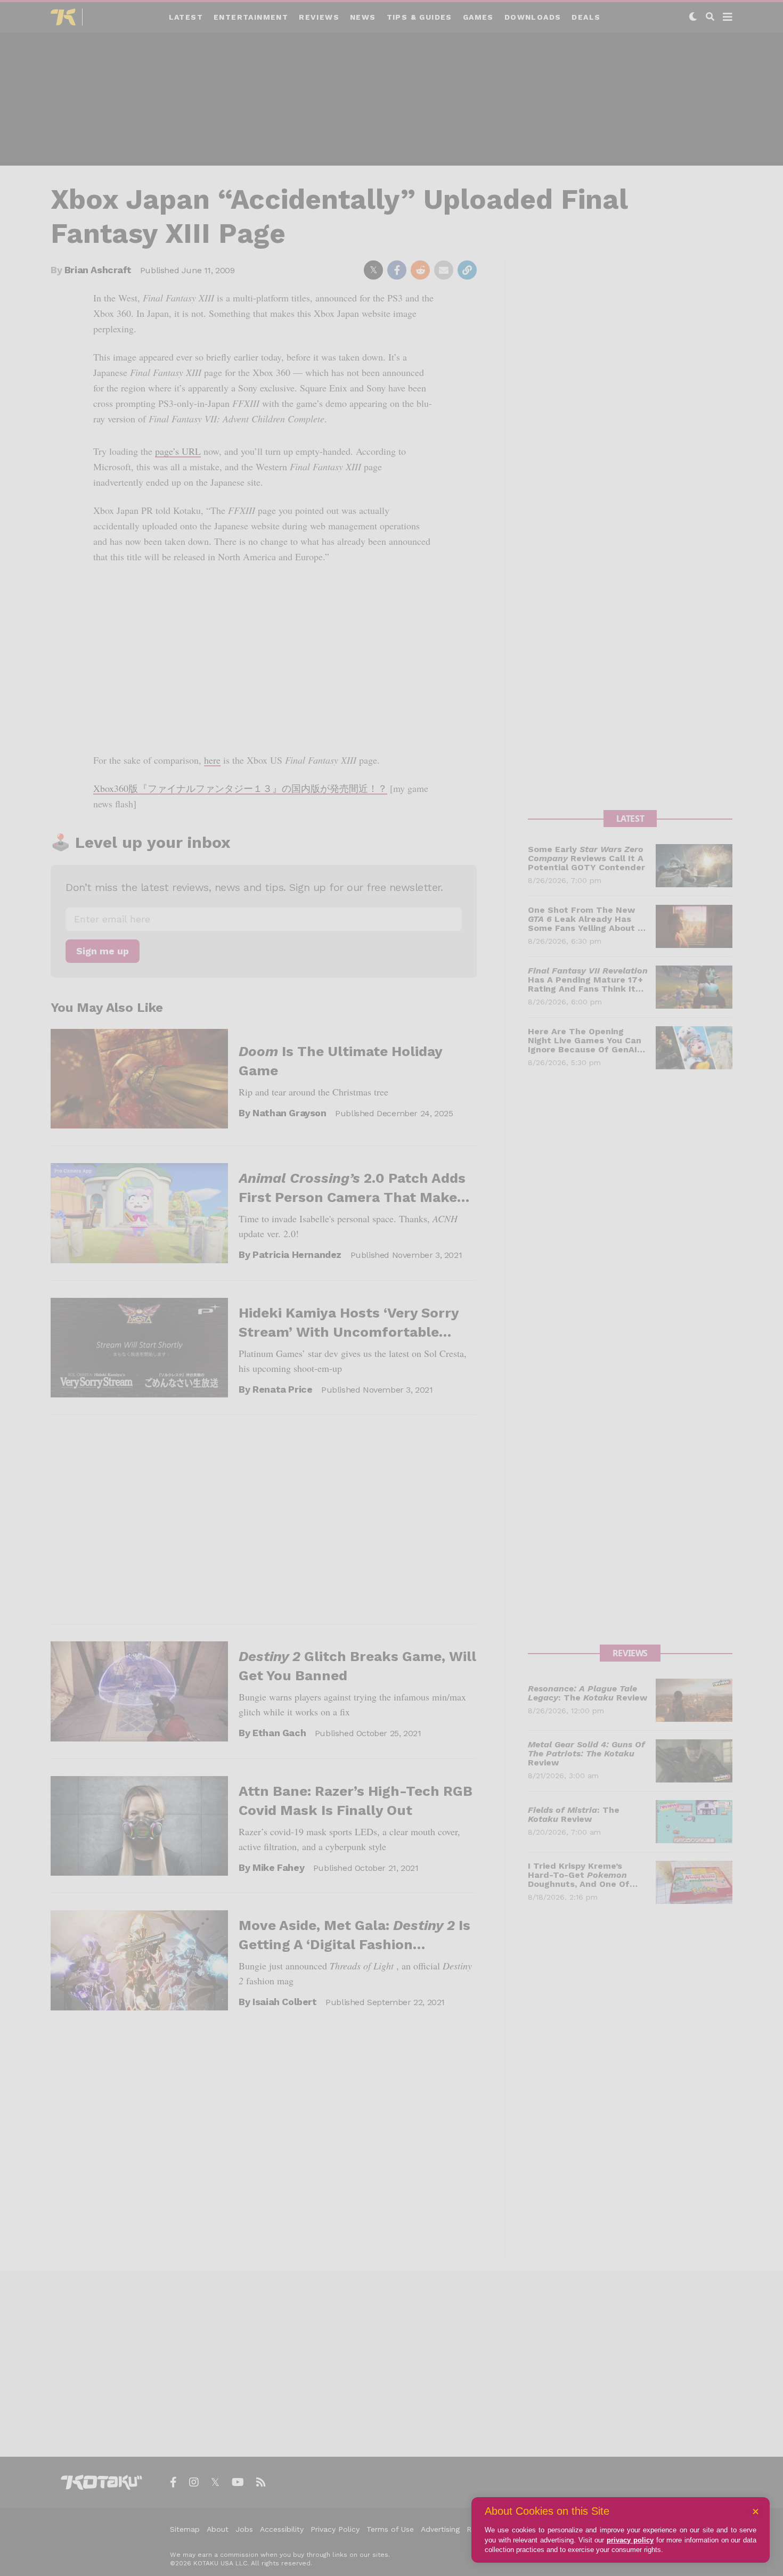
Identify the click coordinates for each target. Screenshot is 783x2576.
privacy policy (630, 2540)
